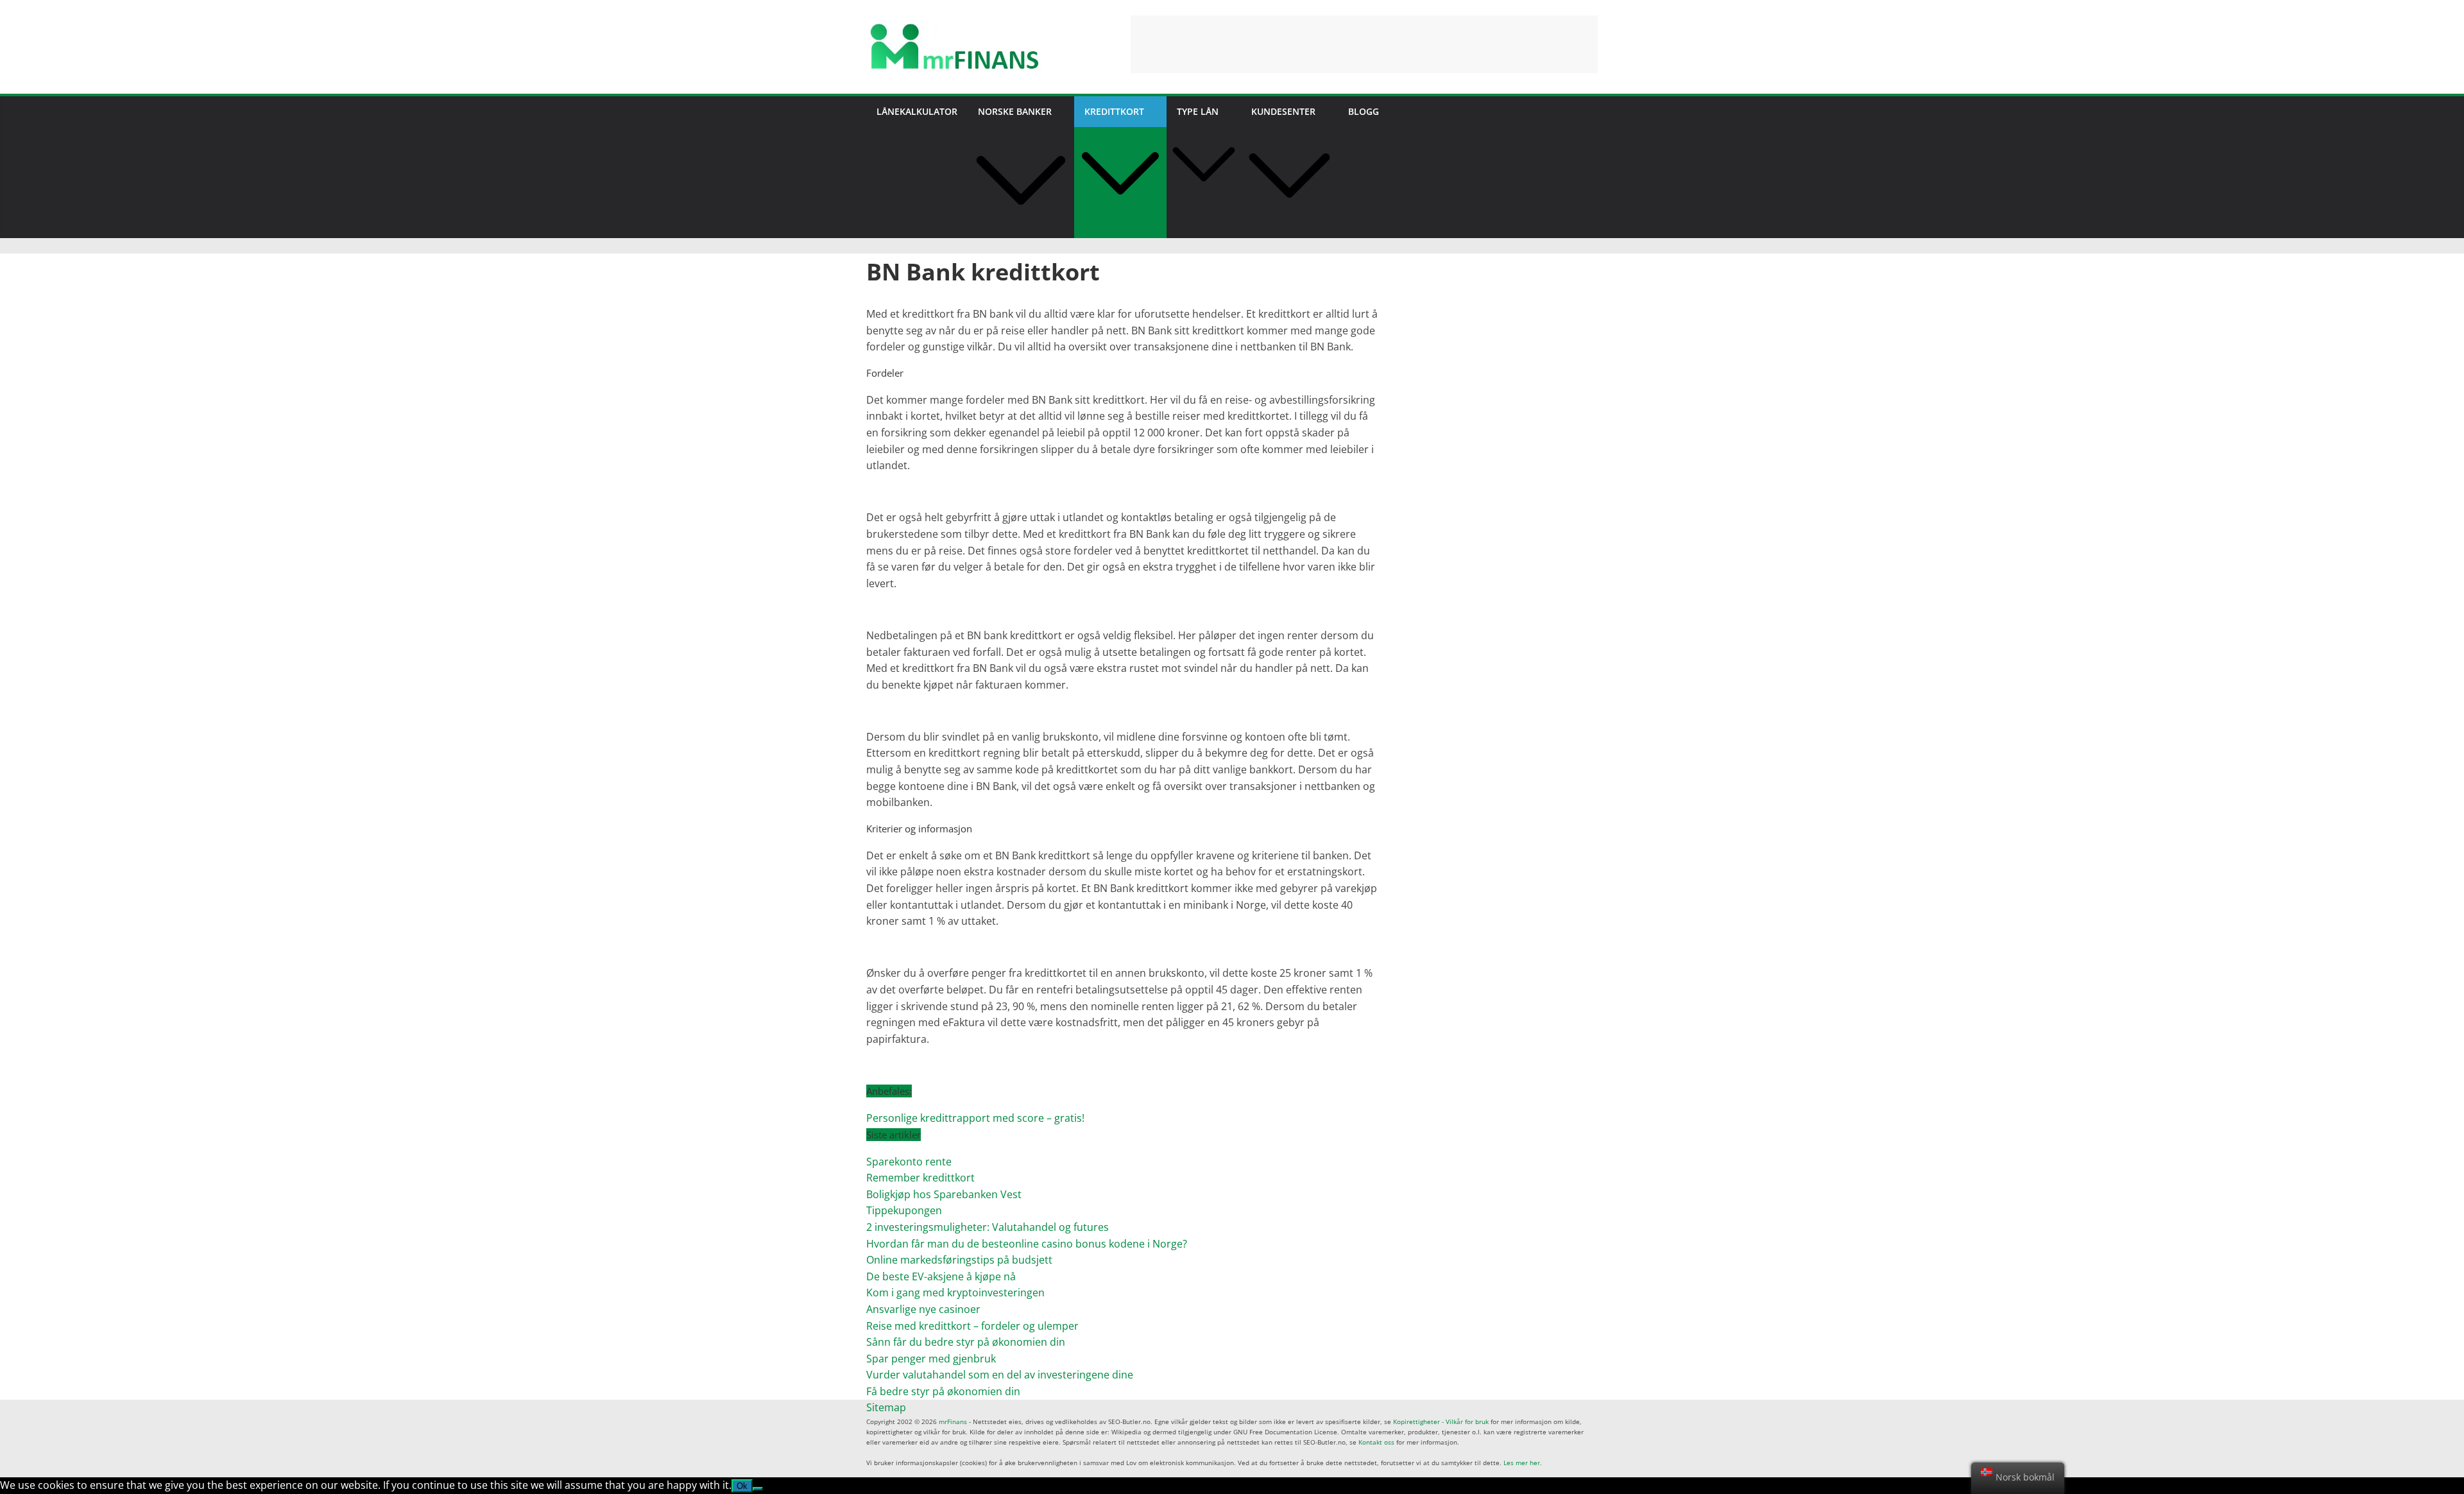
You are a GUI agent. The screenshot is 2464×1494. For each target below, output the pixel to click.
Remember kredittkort (920, 1178)
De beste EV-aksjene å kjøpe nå (941, 1276)
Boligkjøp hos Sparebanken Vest (944, 1194)
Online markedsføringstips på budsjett (959, 1260)
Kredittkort (1114, 111)
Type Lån (1198, 111)
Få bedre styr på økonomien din (943, 1391)
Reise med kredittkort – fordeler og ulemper (972, 1326)
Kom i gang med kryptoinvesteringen (955, 1292)
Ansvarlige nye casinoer (923, 1309)
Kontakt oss (1376, 1442)
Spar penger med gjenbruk (932, 1359)
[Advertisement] (1364, 44)
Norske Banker (1015, 111)
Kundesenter (1283, 111)
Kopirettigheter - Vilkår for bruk (1441, 1421)
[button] (1021, 230)
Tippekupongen (904, 1210)
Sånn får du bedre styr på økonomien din (966, 1342)
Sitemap (886, 1407)
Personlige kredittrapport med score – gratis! (975, 1118)
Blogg (1364, 111)
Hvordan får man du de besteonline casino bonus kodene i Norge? (1027, 1244)
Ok (742, 1486)
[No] (758, 1489)
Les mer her (1522, 1463)
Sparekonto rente (909, 1162)
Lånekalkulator (917, 111)
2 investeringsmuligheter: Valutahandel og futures (988, 1227)
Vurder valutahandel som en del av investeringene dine (1000, 1375)
